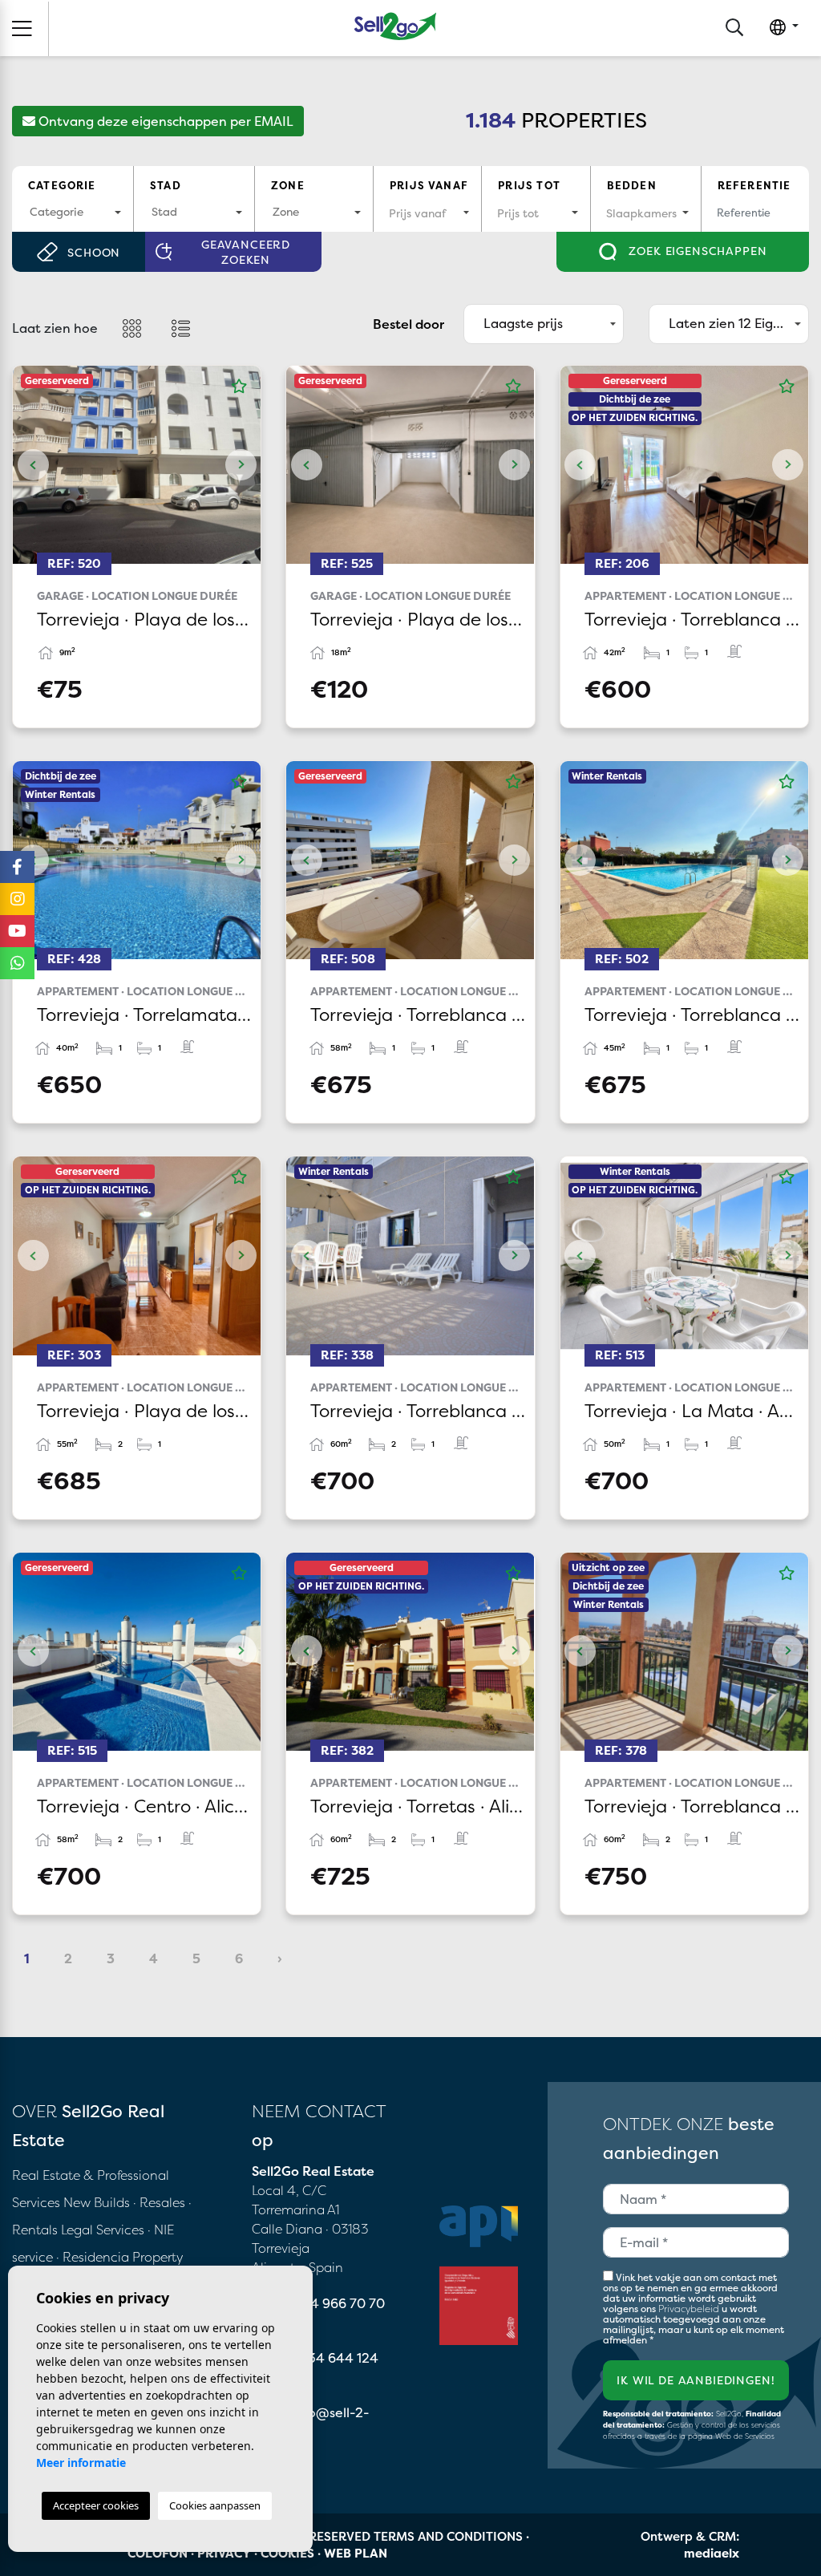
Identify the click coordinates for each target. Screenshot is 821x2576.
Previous (33, 465)
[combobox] (73, 213)
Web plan (356, 2553)
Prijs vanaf (429, 185)
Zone (288, 185)
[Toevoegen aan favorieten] (239, 387)
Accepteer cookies (96, 2505)
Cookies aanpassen (215, 2505)
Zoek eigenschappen (696, 251)
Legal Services (103, 2230)
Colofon (158, 2553)
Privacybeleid (690, 2309)
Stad (166, 185)
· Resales (161, 2202)
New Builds (98, 2202)
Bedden (632, 185)
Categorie (62, 185)
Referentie (754, 185)
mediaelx (712, 2553)
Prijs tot (529, 185)
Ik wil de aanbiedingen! (696, 2380)
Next (241, 465)
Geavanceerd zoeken (246, 252)
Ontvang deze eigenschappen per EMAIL (164, 121)
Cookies (287, 2553)
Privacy (224, 2553)
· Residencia (93, 2257)
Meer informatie (81, 2463)
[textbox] (73, 211)
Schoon (94, 252)
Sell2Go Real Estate (395, 26)
